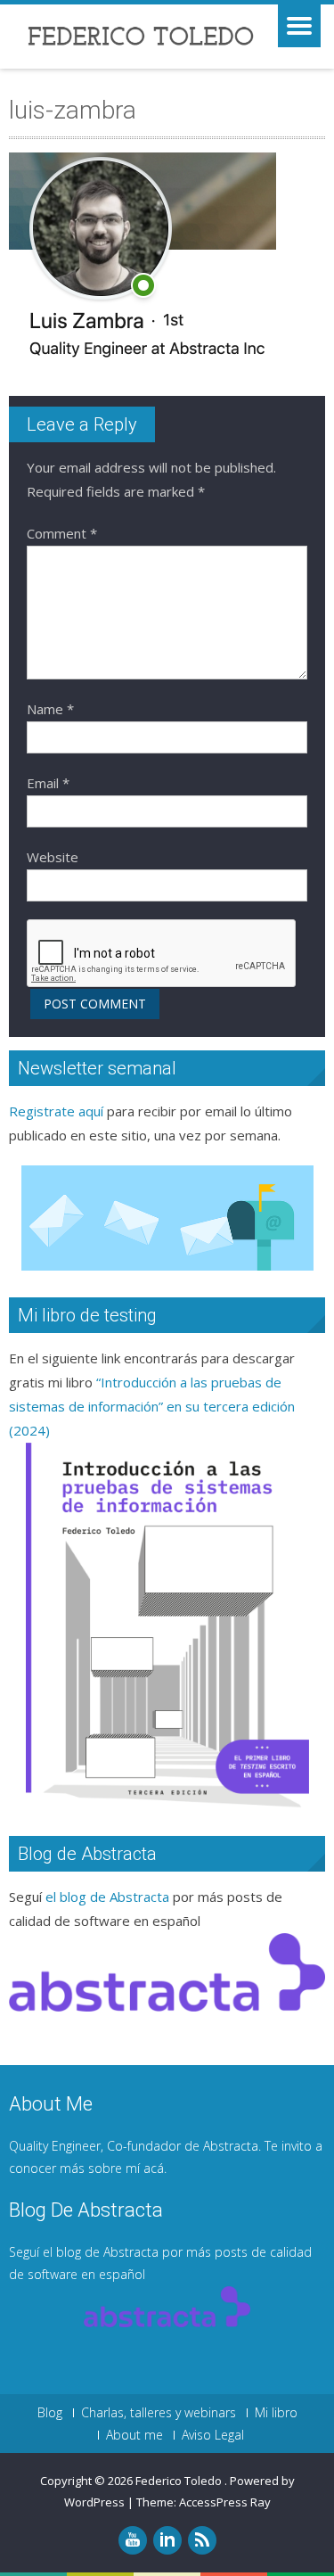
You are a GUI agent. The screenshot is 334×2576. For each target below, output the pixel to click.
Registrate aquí (56, 1111)
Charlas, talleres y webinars (159, 2413)
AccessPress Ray (225, 2502)
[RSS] (202, 2540)
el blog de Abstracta (107, 1897)
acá (154, 2168)
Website (53, 857)
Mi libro (276, 2413)
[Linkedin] (167, 2540)
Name (50, 709)
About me (134, 2435)
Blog (50, 2413)
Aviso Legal (213, 2435)
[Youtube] (133, 2540)
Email (48, 783)
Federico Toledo (180, 2481)
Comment (62, 533)
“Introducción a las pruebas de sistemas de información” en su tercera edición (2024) (152, 1406)
